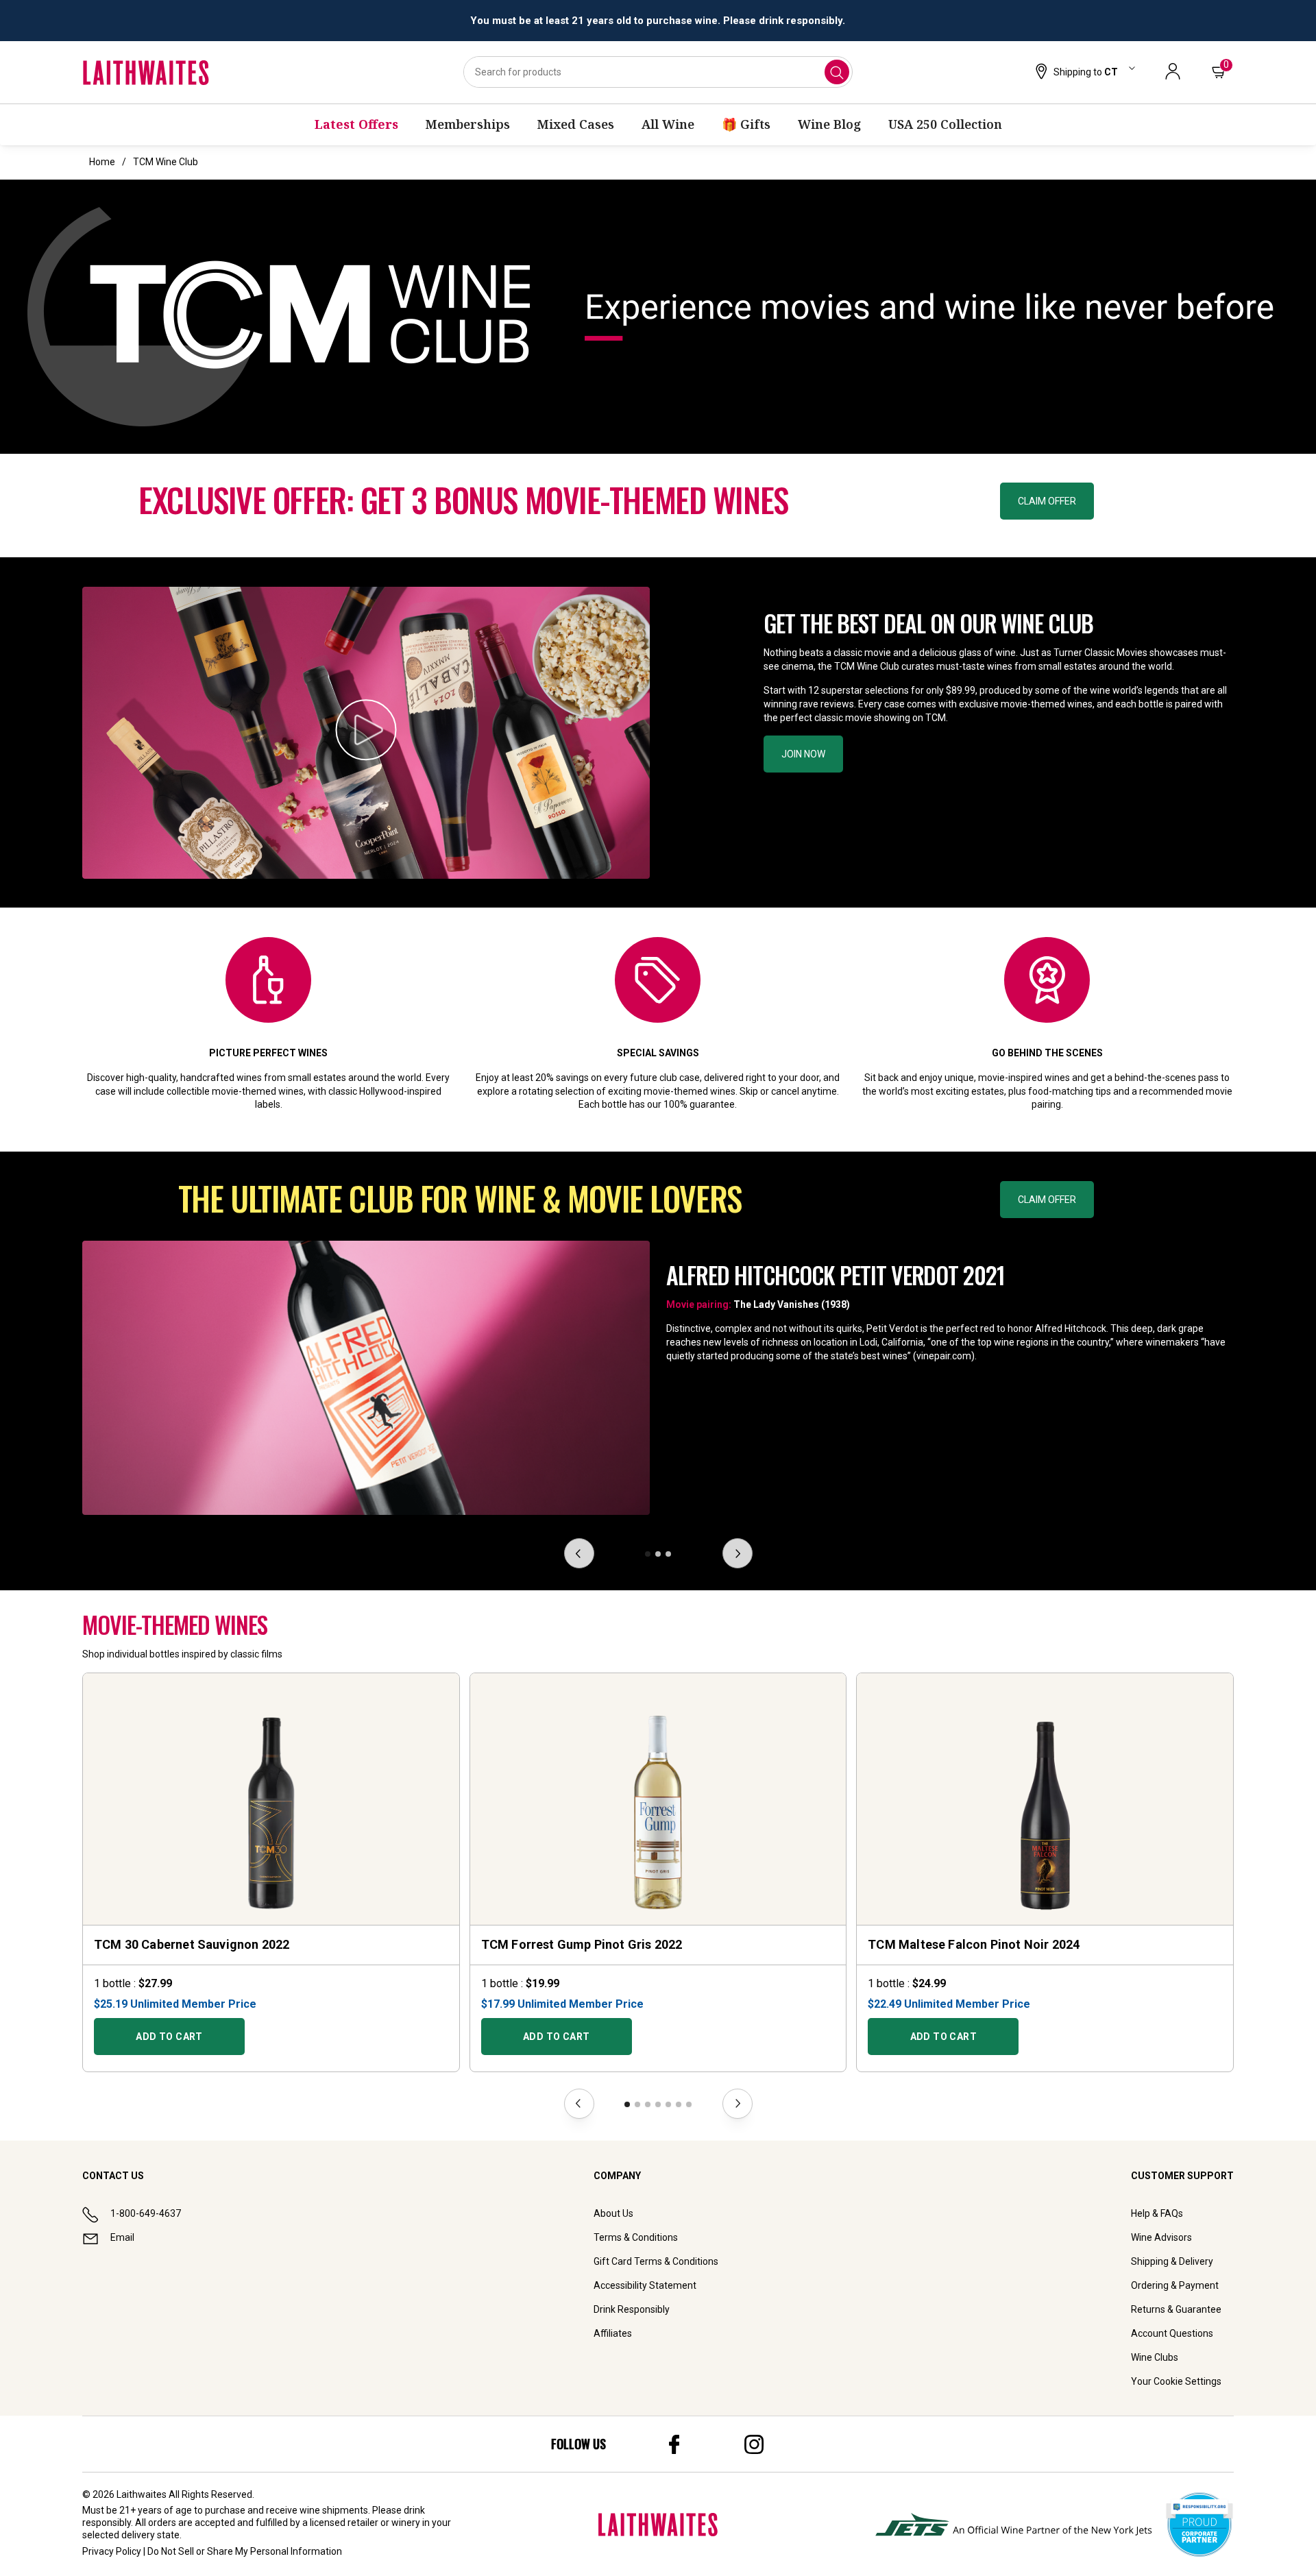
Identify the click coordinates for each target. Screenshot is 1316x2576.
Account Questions (1172, 2333)
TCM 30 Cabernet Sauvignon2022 (192, 1944)
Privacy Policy (112, 2551)
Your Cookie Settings (1176, 2381)
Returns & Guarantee (1176, 2309)
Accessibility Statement (645, 2285)
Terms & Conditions (636, 2237)
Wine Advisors (1161, 2237)
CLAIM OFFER (1047, 501)
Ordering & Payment (1175, 2285)
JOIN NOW (803, 754)
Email (122, 2237)
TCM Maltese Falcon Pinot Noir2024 (974, 1944)
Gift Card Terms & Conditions (656, 2261)
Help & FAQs (1157, 2213)
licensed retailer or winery (365, 2523)
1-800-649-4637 (146, 2213)
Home (102, 162)
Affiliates (613, 2333)
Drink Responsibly (632, 2309)
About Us (613, 2213)
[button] (1084, 73)
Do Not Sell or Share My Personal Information (245, 2551)
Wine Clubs (1155, 2357)
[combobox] (658, 72)
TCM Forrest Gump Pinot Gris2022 (582, 1944)
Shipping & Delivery (1172, 2261)
